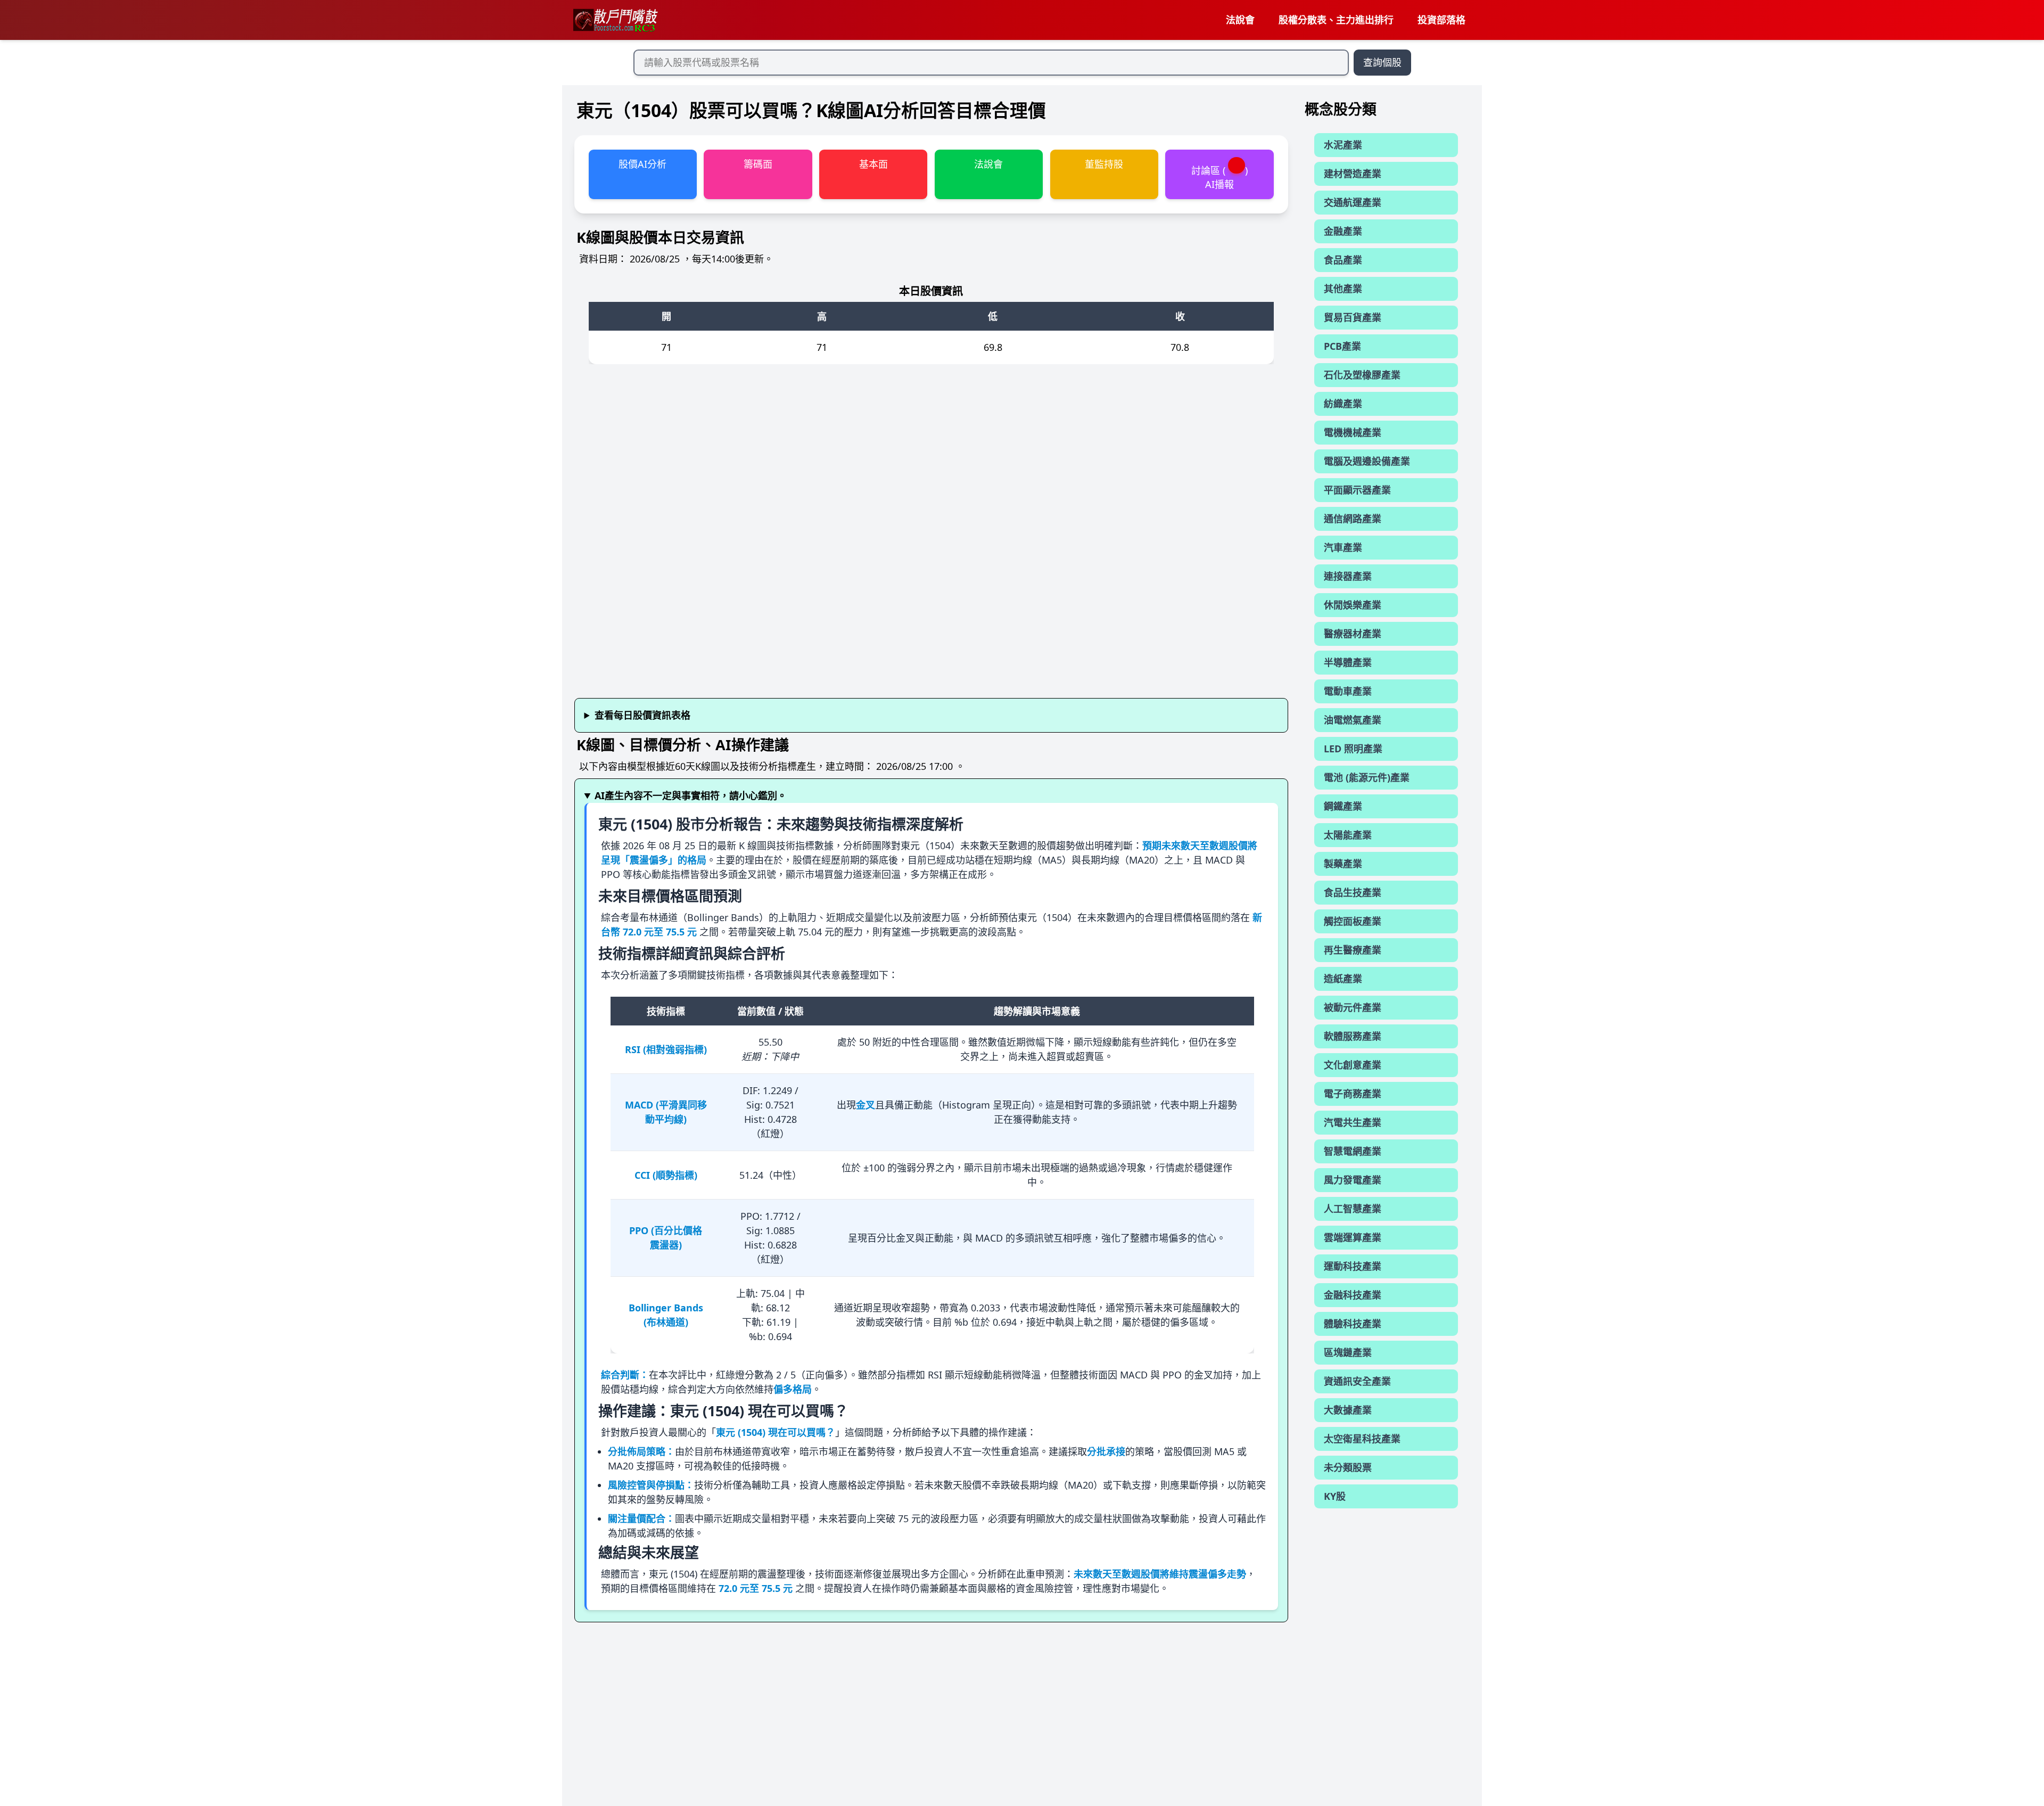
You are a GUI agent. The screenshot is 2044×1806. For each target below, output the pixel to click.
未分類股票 (1348, 1467)
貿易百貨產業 (1353, 317)
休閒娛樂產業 (1353, 605)
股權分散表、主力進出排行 (1336, 20)
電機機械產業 (1353, 432)
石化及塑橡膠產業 (1362, 375)
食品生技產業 (1353, 892)
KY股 (1335, 1496)
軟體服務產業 (1353, 1036)
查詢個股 (1382, 62)
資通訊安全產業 (1357, 1381)
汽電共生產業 (1353, 1122)
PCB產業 (1342, 346)
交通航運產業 (1353, 202)
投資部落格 (1441, 20)
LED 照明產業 (1353, 749)
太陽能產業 (1348, 835)
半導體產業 (1348, 662)
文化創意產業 (1353, 1065)
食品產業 (1343, 260)
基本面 (873, 164)
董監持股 (1104, 164)
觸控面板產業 (1353, 921)
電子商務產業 (1353, 1094)
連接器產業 (1348, 576)
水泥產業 (1343, 145)
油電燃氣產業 (1353, 720)
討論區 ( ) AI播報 (1219, 177)
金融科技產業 (1353, 1295)
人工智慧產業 (1353, 1209)
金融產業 (1343, 231)
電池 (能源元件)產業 (1367, 777)
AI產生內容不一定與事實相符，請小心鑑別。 (691, 795)
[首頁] (615, 20)
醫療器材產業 (1353, 634)
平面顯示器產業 (1357, 490)
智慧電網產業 (1353, 1151)
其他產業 (1343, 289)
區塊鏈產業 (1348, 1352)
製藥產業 (1343, 864)
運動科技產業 (1353, 1266)
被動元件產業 (1353, 1007)
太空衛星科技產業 (1362, 1439)
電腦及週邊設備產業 (1367, 461)
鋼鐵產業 (1343, 806)
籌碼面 (758, 164)
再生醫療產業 (1353, 950)
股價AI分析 (642, 164)
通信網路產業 (1353, 519)
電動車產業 (1348, 691)
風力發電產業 (1353, 1180)
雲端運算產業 (1353, 1237)
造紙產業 (1343, 979)
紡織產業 (1343, 404)
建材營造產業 (1353, 174)
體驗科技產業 (1353, 1324)
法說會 (1240, 20)
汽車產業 (1343, 547)
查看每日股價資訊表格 (642, 715)
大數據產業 (1348, 1410)
